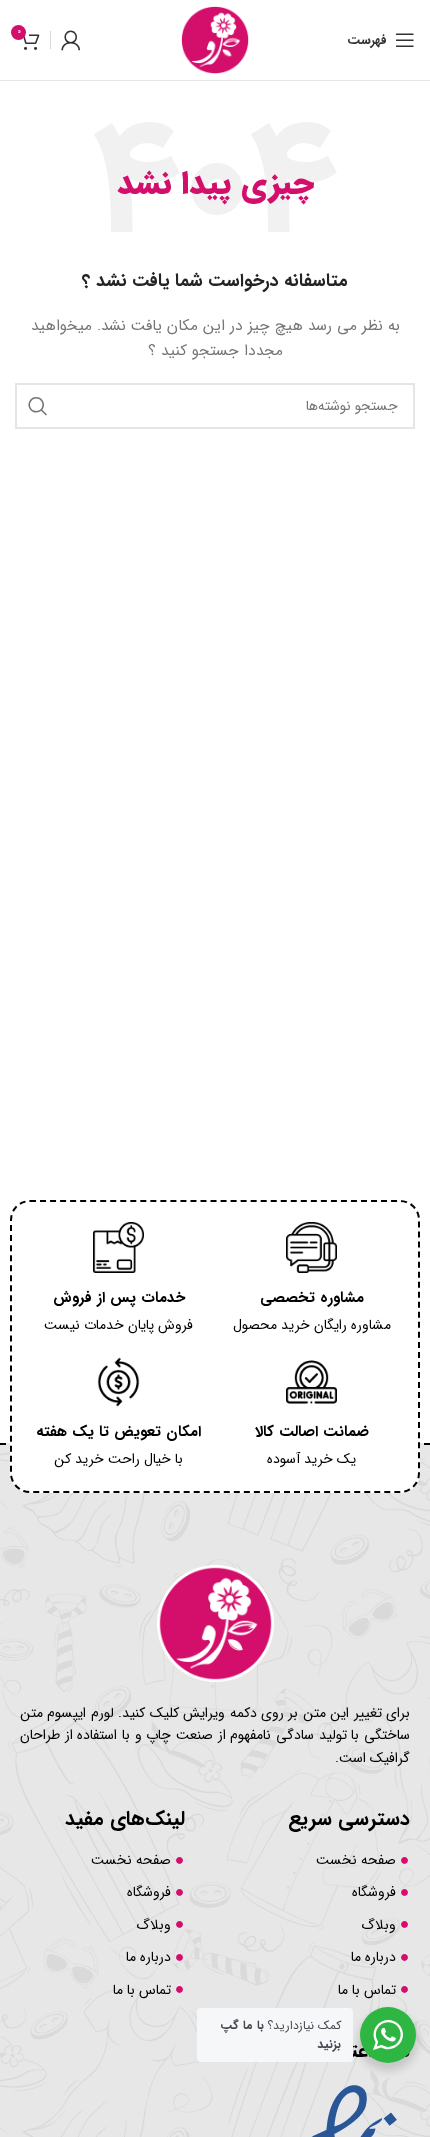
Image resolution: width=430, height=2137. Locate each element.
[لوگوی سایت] (215, 39)
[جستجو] (38, 406)
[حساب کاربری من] (71, 40)
